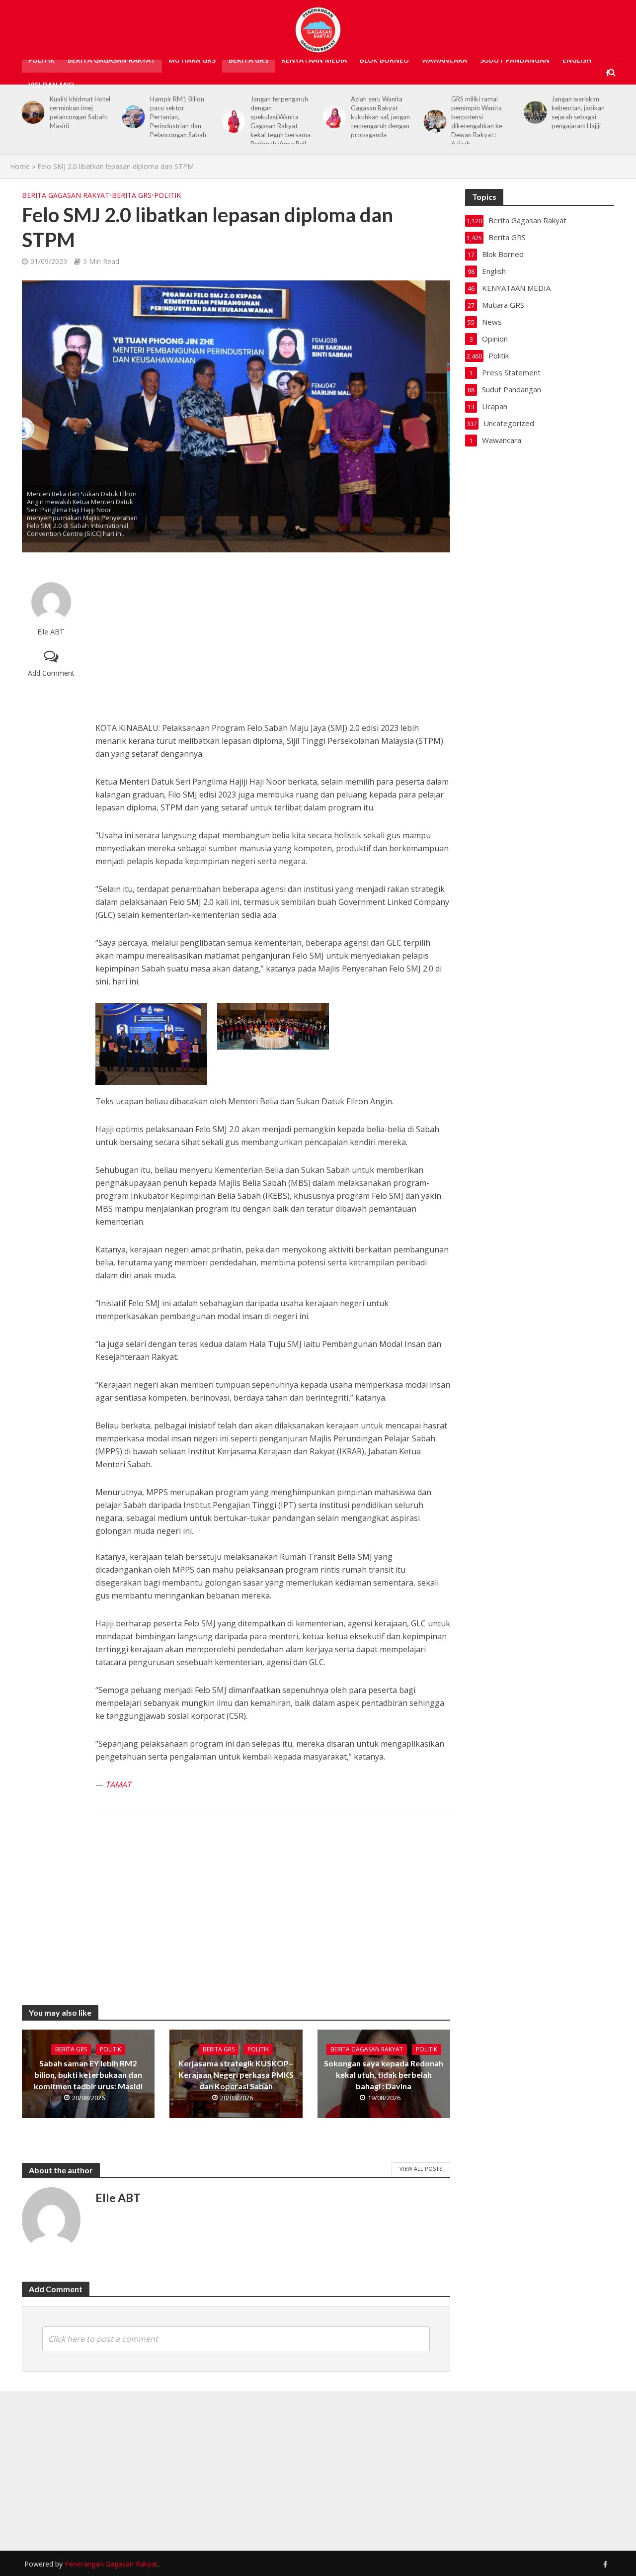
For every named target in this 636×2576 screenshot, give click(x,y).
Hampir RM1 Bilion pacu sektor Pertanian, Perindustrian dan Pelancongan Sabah (178, 117)
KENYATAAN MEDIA (314, 60)
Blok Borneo (384, 60)
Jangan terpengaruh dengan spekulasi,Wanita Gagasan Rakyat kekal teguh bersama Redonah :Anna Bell (280, 121)
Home (20, 166)
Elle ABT (51, 632)
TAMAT (118, 1784)
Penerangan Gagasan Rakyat (111, 2564)
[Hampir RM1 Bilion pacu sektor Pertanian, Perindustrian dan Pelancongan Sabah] (132, 117)
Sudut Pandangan (515, 60)
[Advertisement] (273, 637)
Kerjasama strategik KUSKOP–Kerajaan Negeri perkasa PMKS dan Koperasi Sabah (236, 2075)
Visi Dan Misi (51, 85)
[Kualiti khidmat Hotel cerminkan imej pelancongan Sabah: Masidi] (31, 112)
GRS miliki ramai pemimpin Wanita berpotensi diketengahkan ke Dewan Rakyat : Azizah (477, 121)
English (577, 60)
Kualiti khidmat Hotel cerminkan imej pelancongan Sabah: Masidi (80, 112)
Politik (41, 60)
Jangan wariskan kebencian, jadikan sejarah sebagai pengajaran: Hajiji (578, 112)
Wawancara (444, 60)
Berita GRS (248, 60)
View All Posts (421, 2169)
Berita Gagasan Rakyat (112, 60)
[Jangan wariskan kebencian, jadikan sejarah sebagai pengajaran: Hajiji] (533, 112)
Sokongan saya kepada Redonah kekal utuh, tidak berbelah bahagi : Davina (384, 2075)
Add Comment (51, 673)
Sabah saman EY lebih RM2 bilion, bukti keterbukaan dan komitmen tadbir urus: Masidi (88, 2075)
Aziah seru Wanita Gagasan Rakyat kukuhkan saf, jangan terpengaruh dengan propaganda (380, 117)
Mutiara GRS (192, 60)
